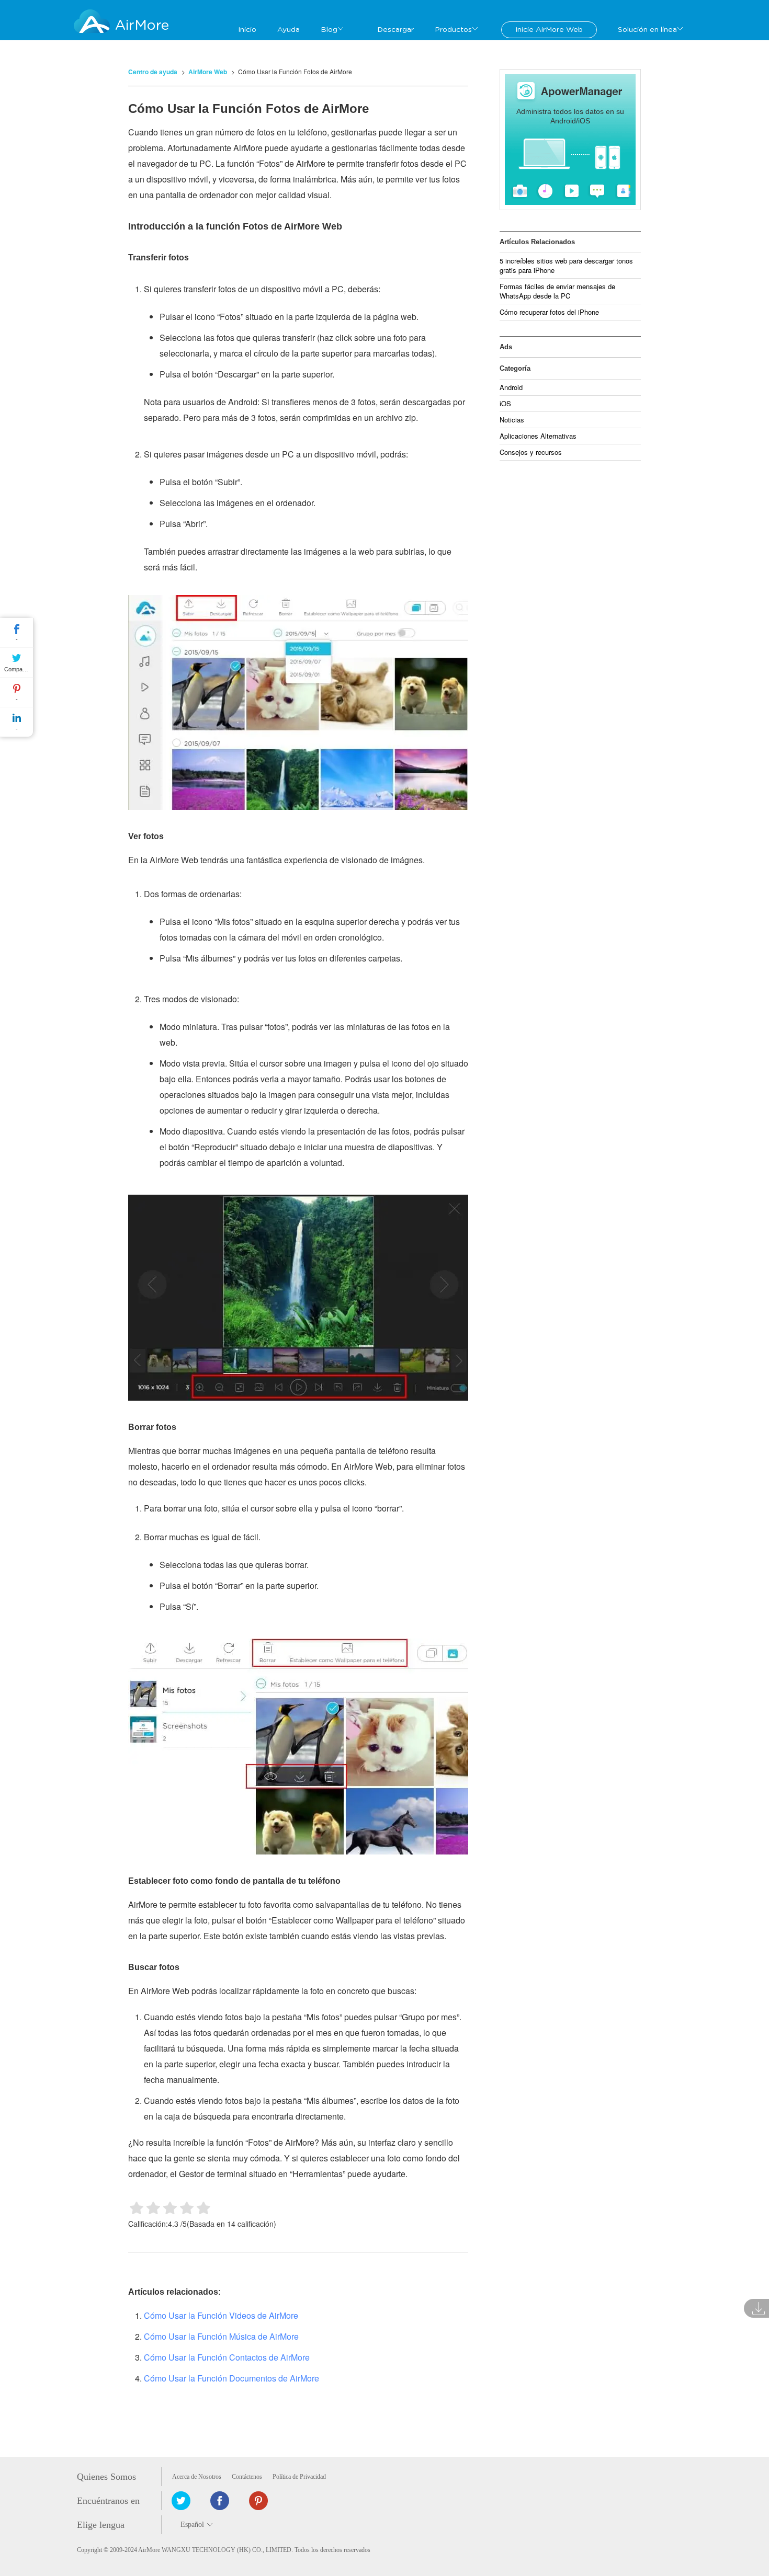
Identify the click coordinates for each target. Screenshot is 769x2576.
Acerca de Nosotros (197, 2477)
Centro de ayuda (153, 72)
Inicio (247, 30)
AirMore (142, 25)
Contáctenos (247, 2477)
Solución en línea (647, 30)
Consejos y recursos (531, 452)
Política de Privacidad (299, 2477)
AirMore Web (208, 72)
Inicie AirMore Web (549, 30)
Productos (453, 30)
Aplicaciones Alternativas (538, 436)
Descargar (395, 30)
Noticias (512, 420)
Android (511, 387)
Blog (329, 30)
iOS (505, 403)
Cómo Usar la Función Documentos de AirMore (231, 2378)
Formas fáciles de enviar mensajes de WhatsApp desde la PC (557, 291)
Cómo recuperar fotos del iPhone (549, 312)
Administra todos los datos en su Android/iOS (570, 116)
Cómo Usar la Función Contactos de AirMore (227, 2357)
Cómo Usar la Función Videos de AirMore (221, 2315)
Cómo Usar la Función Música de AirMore (221, 2336)
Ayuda (289, 30)
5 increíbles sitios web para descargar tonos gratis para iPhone (566, 265)
